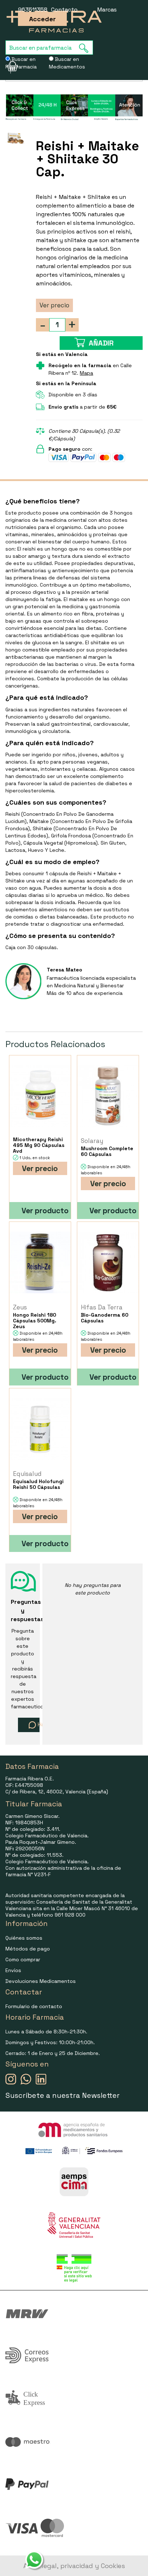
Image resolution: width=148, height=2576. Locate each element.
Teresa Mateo (64, 970)
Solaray (92, 1141)
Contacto (64, 10)
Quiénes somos (24, 1938)
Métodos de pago (28, 1949)
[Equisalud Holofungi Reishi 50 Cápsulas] (40, 1429)
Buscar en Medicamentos (67, 63)
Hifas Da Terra (102, 1307)
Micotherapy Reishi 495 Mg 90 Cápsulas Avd (39, 1145)
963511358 (33, 10)
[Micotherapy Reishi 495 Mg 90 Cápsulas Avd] (40, 1096)
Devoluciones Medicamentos (41, 1981)
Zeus (20, 1307)
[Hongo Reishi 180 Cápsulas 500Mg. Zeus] (40, 1262)
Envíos (13, 1970)
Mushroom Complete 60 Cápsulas (107, 1151)
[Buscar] (86, 48)
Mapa (86, 373)
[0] (8, 66)
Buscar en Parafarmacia (21, 63)
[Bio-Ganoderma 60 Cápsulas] (108, 1262)
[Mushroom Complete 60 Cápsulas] (108, 1096)
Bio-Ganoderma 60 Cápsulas (105, 1318)
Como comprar (23, 1959)
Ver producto (45, 1211)
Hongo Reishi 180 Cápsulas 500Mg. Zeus (35, 1321)
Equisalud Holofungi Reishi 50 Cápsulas (38, 1484)
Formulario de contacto (34, 2006)
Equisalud (27, 1474)
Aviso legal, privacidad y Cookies (74, 2566)
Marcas (107, 10)
